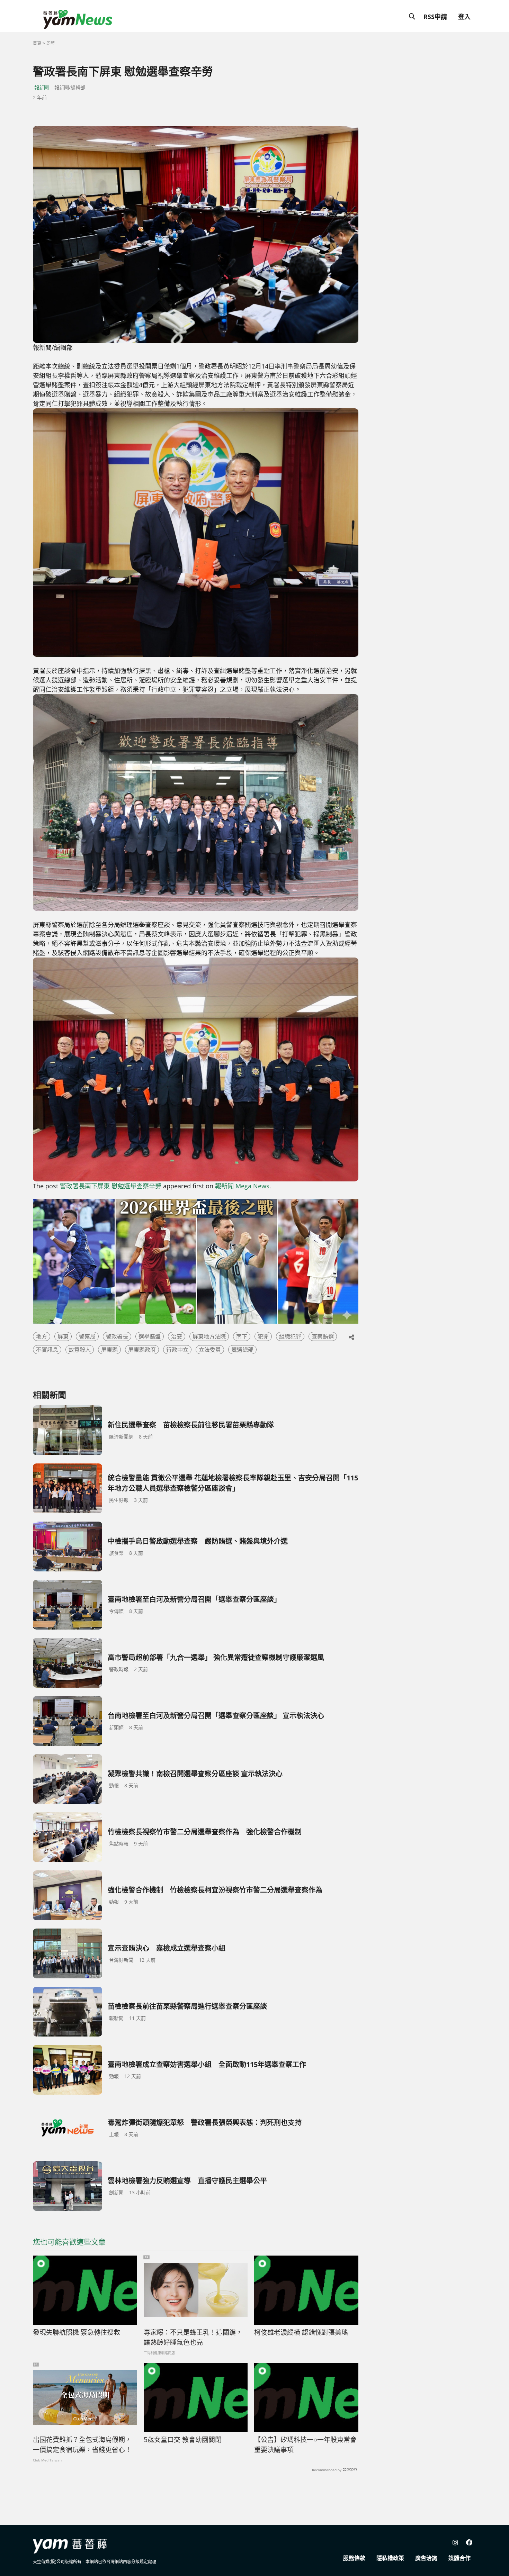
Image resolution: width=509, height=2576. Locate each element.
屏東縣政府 (142, 1350)
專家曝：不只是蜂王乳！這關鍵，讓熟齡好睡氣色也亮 (193, 2337)
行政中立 (177, 1350)
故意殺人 (80, 1350)
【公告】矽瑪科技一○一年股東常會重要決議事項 (305, 2445)
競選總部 (242, 1350)
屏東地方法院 (209, 1336)
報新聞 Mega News (242, 1186)
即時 (51, 43)
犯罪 (263, 1336)
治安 (177, 1336)
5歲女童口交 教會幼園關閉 (183, 2440)
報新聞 (42, 87)
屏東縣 (109, 1350)
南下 (242, 1336)
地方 (42, 1336)
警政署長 (117, 1336)
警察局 (87, 1336)
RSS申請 (435, 17)
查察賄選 (323, 1336)
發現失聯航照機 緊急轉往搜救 (77, 2332)
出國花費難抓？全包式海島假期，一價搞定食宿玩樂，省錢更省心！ (82, 2445)
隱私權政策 (390, 2558)
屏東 (63, 1336)
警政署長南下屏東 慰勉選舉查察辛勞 (111, 1186)
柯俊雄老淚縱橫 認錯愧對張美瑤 (301, 2332)
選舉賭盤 (150, 1336)
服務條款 (354, 2558)
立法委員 (210, 1350)
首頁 (37, 43)
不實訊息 (47, 1350)
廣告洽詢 (426, 2558)
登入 (464, 17)
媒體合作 (459, 2558)
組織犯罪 (290, 1336)
